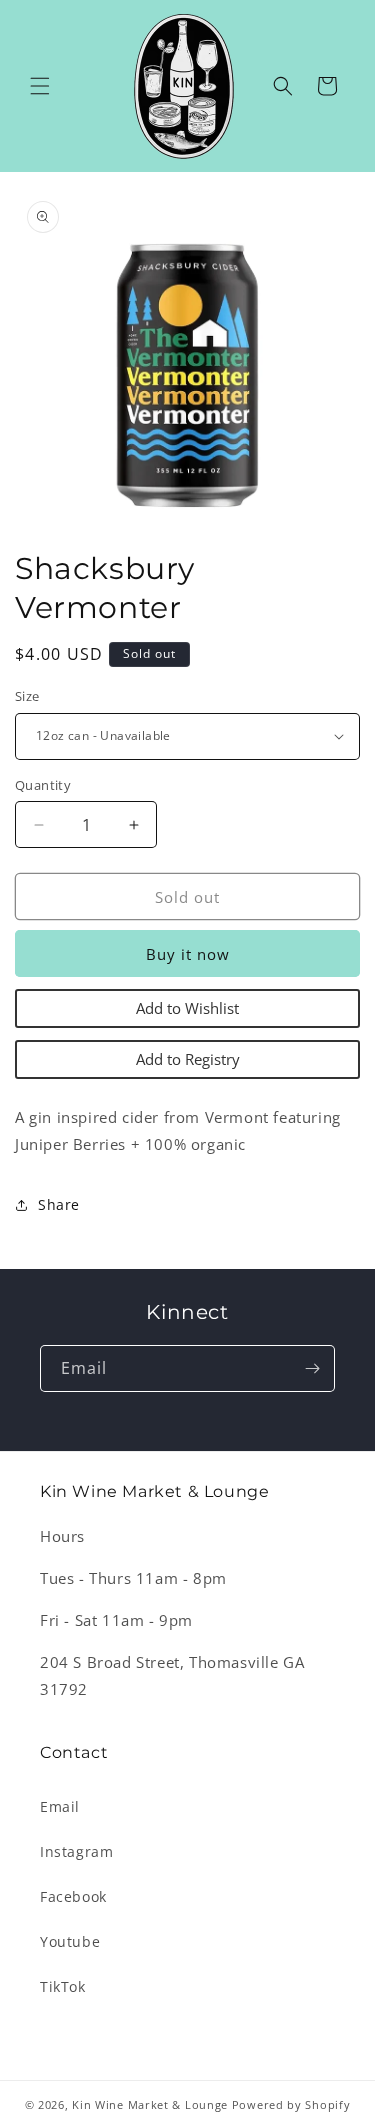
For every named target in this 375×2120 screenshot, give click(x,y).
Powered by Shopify (291, 2104)
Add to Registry (188, 1059)
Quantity (43, 785)
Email (60, 1806)
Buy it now (188, 954)
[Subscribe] (312, 1368)
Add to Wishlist (187, 1008)
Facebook (73, 1896)
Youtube (70, 1941)
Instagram (76, 1851)
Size (27, 696)
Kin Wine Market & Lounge (150, 2104)
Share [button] (59, 1204)
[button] (40, 86)
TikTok (63, 1986)
